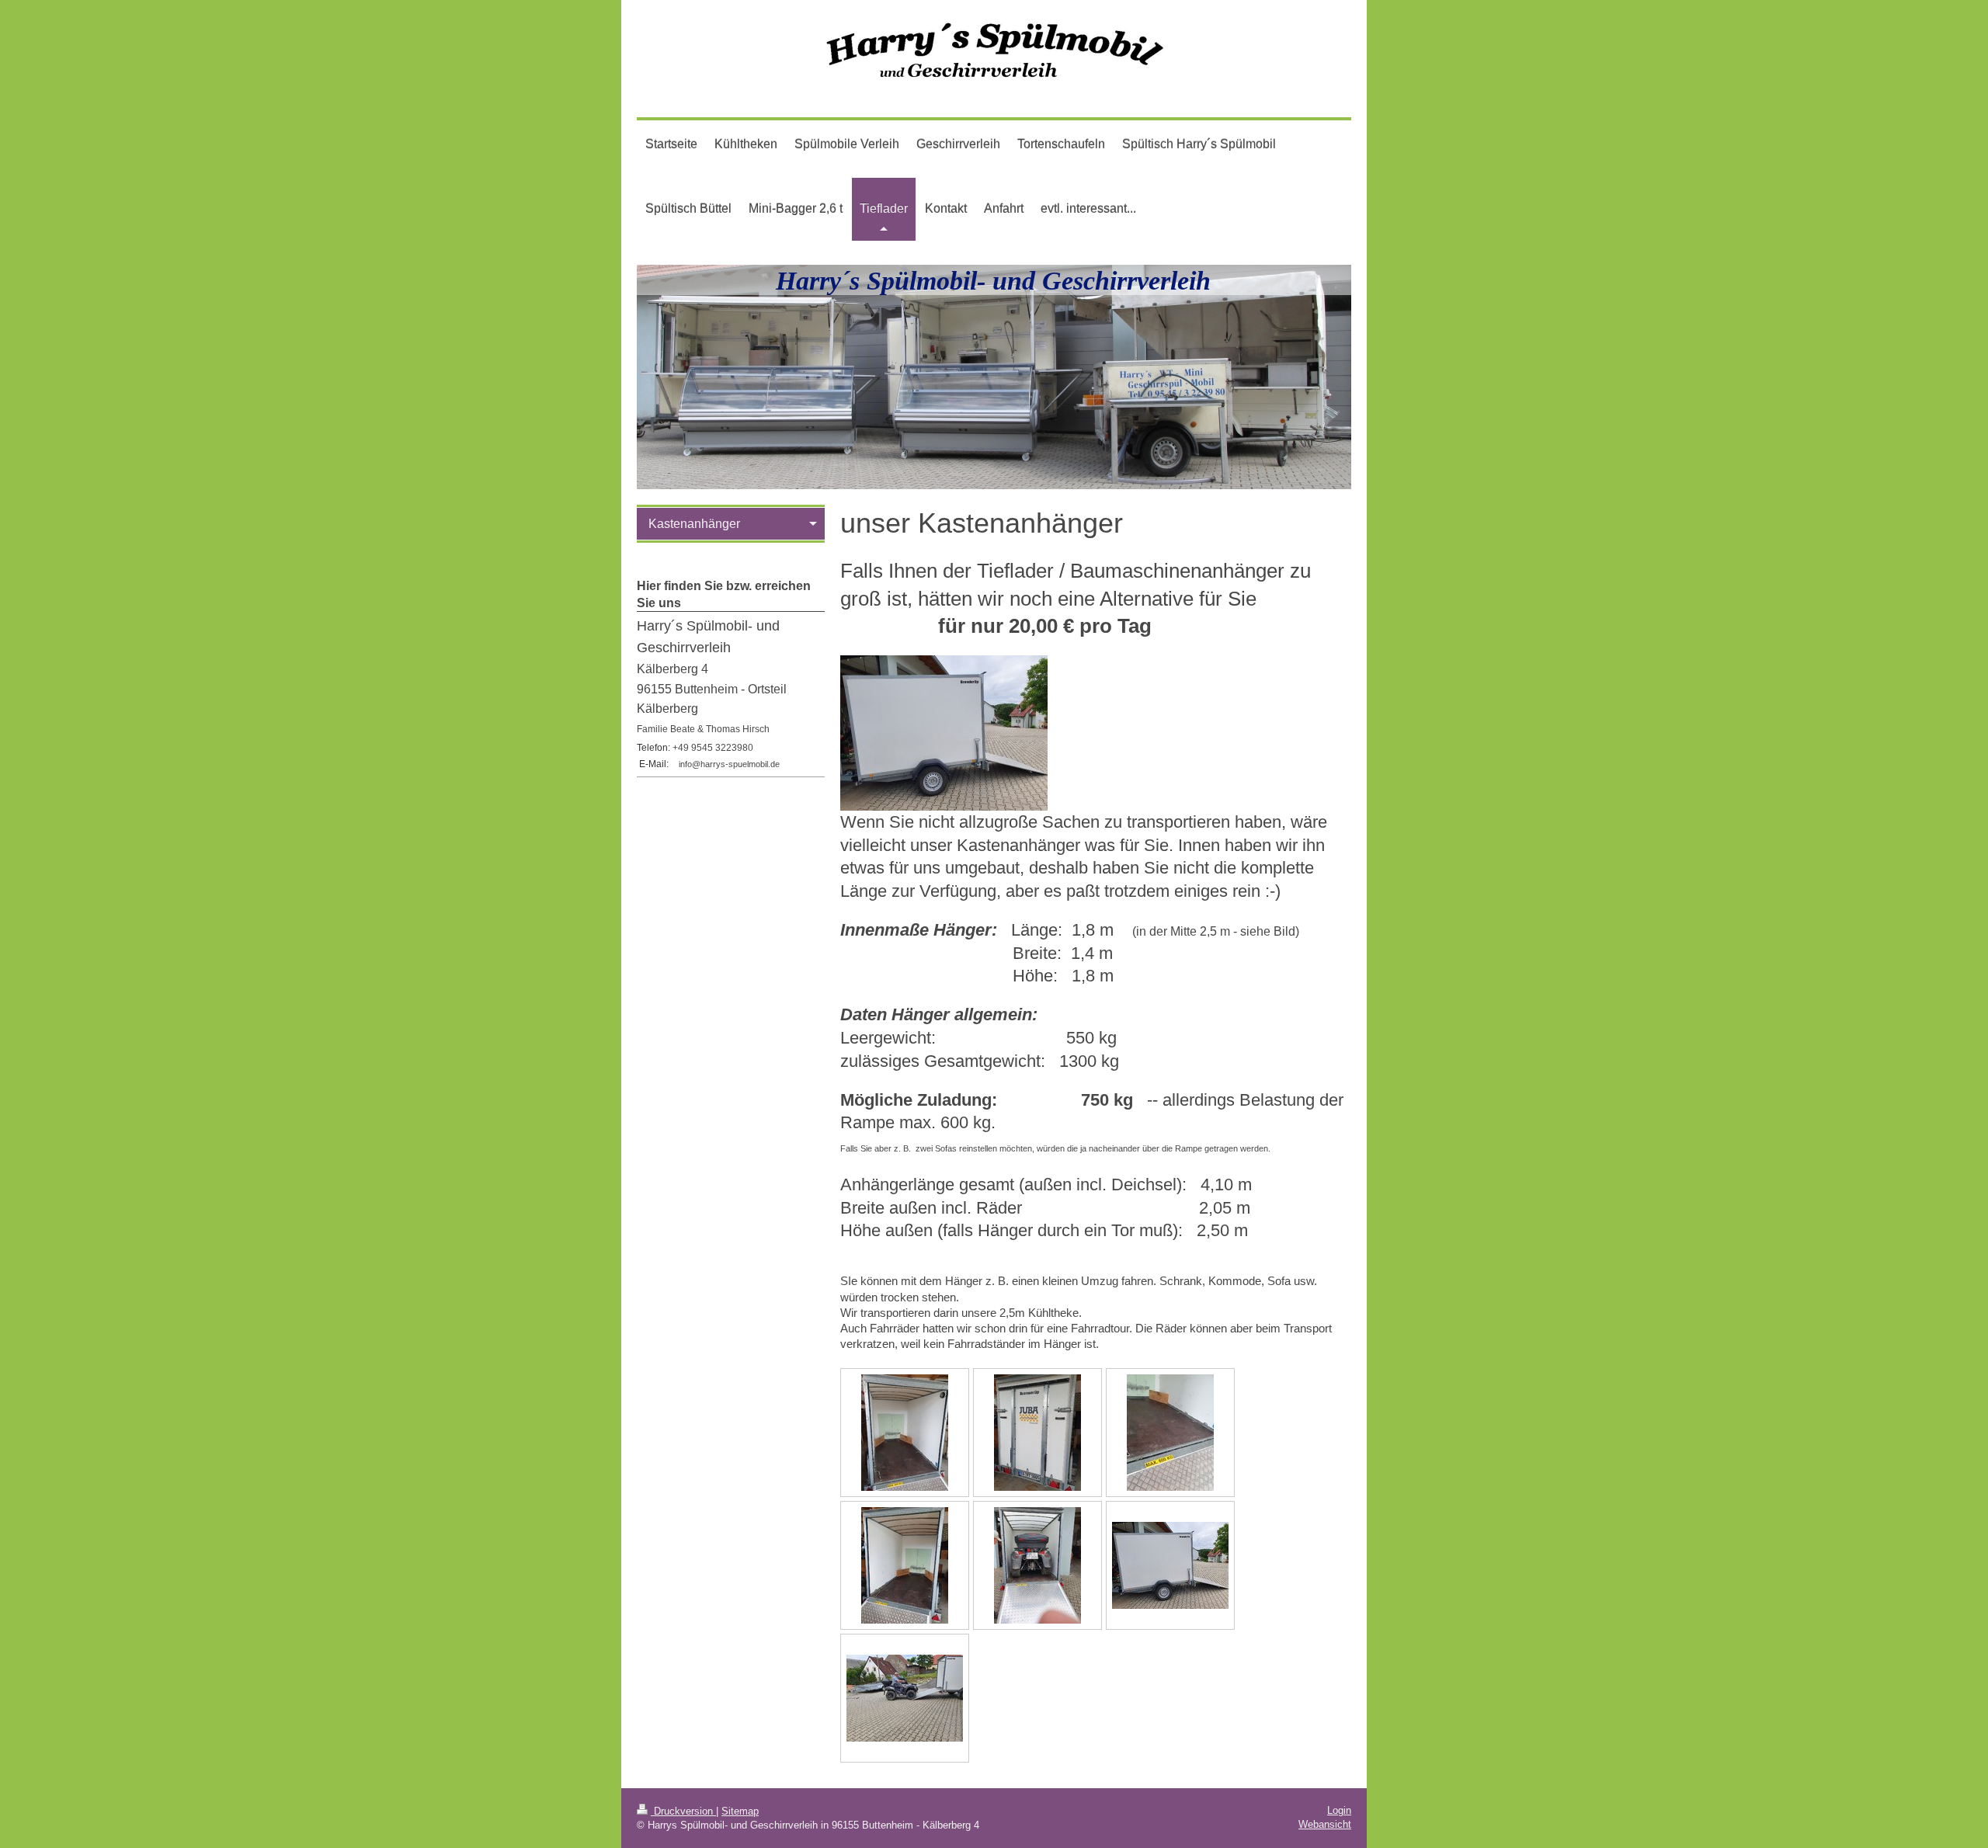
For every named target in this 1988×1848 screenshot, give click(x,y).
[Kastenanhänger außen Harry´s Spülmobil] (1170, 1565)
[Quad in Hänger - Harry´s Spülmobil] (905, 1698)
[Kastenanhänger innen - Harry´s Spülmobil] (905, 1433)
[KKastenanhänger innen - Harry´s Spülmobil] (1037, 1565)
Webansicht (1325, 1824)
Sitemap (740, 1811)
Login (1339, 1810)
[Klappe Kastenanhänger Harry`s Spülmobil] (1037, 1433)
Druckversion (683, 1811)
